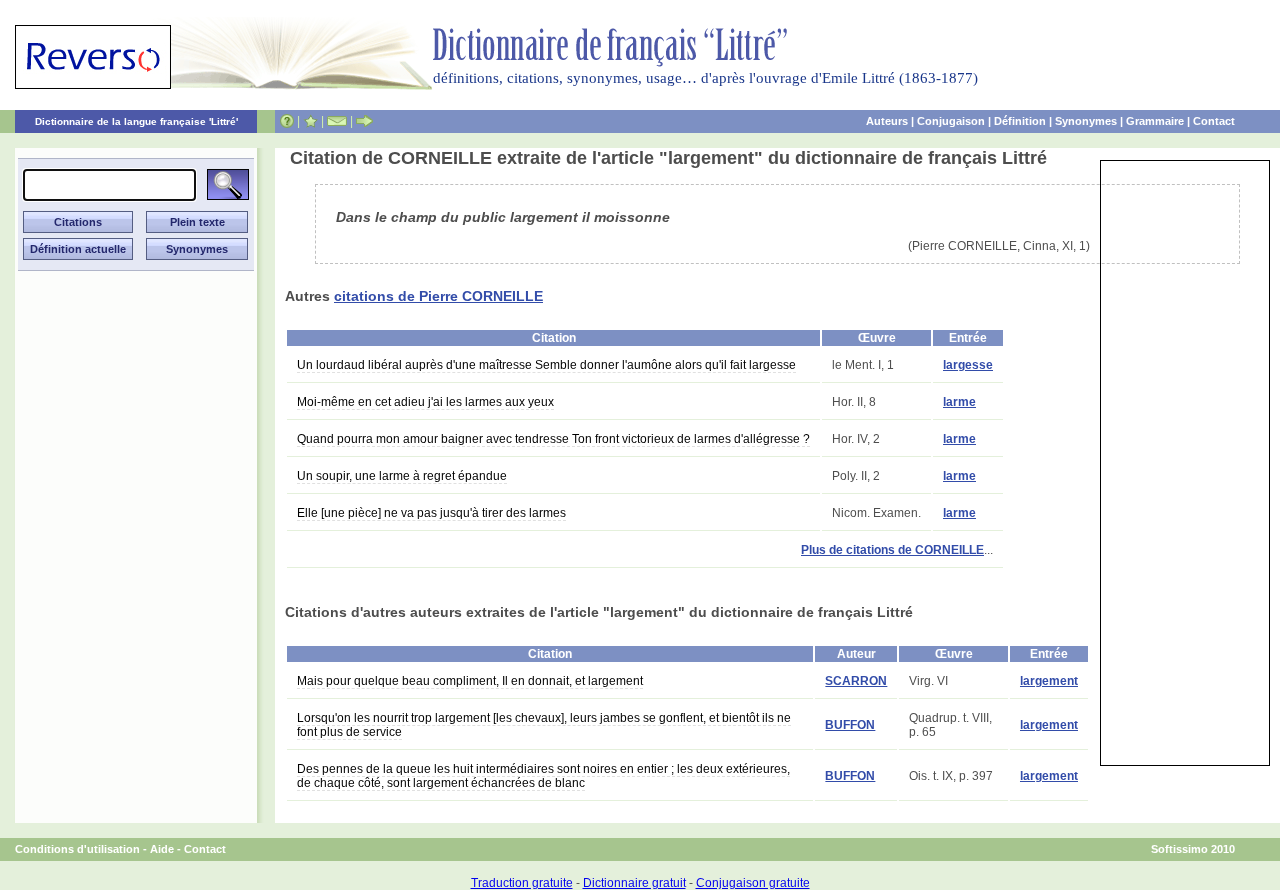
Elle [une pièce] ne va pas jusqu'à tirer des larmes (431, 513)
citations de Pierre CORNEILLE (438, 296)
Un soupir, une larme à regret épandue (402, 476)
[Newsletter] (337, 121)
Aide (162, 849)
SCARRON (856, 681)
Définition (1020, 121)
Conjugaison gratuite (753, 883)
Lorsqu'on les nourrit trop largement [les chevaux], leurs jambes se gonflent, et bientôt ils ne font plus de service (544, 725)
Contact (1214, 121)
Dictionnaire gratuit (634, 883)
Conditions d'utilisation (77, 849)
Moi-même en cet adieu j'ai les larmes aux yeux (425, 402)
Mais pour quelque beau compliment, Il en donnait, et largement (470, 681)
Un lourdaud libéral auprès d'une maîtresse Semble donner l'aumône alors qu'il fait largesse (546, 365)
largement (1049, 681)
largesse (968, 365)
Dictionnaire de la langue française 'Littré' (136, 121)
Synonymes (1086, 121)
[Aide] (287, 121)
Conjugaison (951, 121)
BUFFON (850, 725)
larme (959, 402)
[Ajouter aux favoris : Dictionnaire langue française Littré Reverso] (310, 121)
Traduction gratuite (522, 883)
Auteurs (887, 121)
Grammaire (1155, 121)
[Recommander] (364, 121)
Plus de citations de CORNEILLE (892, 550)
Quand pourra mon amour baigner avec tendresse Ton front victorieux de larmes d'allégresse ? (553, 439)
